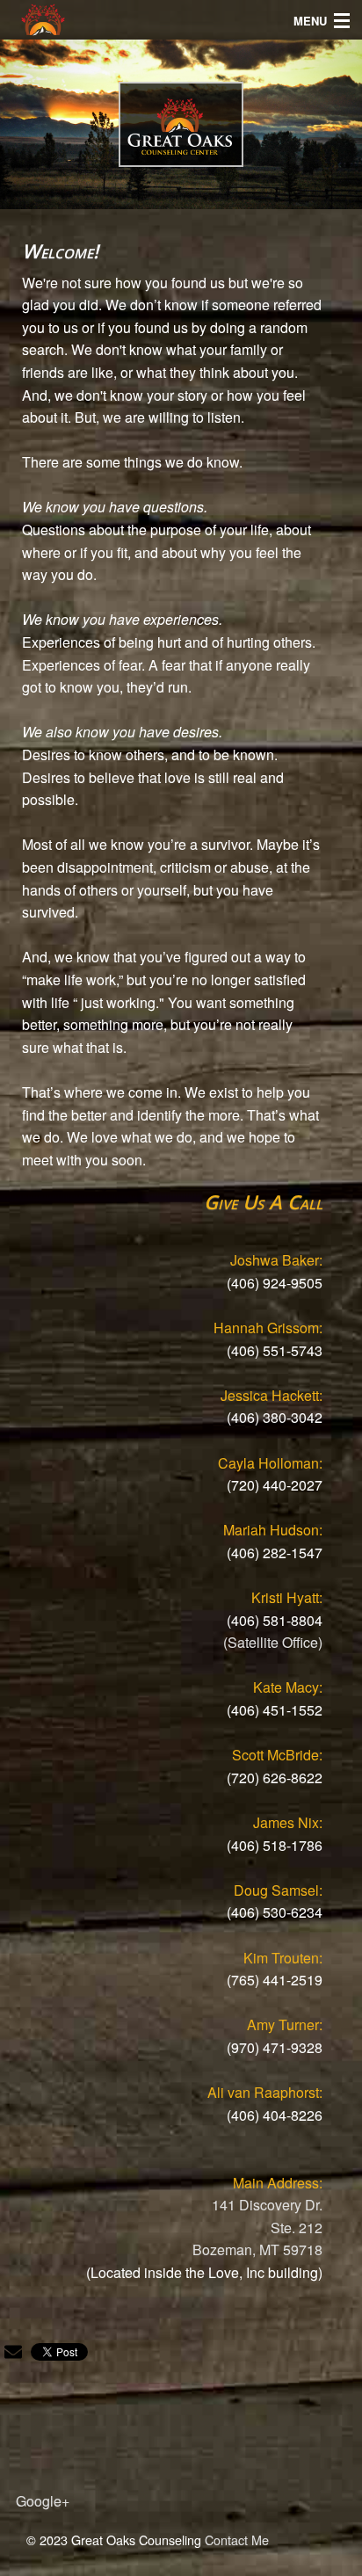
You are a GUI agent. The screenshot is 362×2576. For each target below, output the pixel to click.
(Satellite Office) (273, 1642)
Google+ (43, 2501)
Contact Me (237, 2540)
